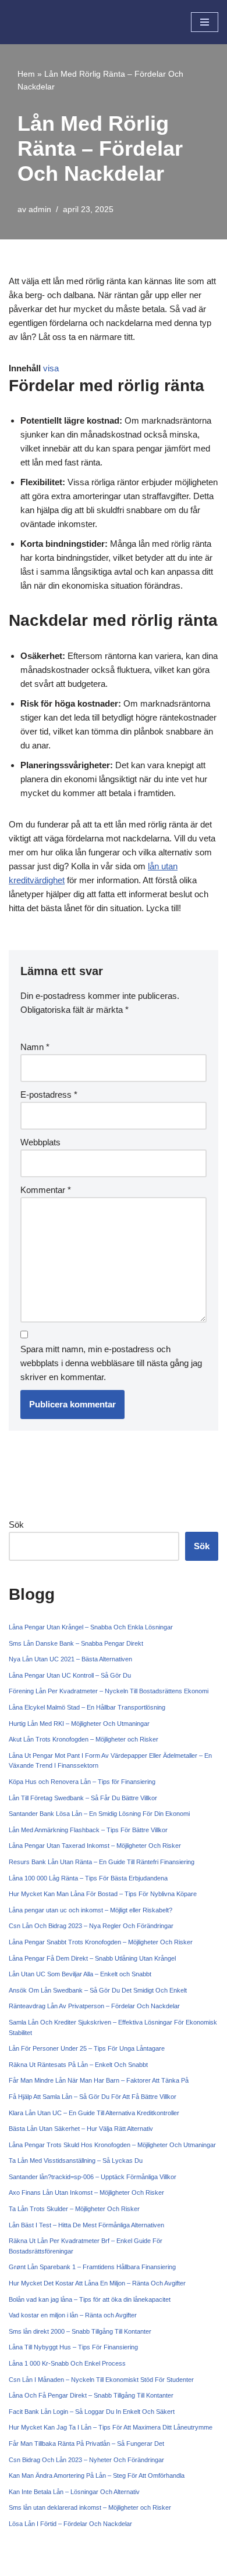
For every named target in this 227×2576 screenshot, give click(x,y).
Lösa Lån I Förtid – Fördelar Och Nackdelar (70, 2524)
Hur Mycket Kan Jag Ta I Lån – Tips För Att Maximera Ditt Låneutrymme (111, 2427)
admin (40, 209)
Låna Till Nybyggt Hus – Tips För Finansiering (73, 2347)
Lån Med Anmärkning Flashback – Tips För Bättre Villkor (88, 1830)
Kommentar (46, 1190)
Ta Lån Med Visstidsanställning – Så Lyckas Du (76, 2161)
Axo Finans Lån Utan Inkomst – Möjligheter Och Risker (86, 2192)
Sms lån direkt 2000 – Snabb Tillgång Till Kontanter (80, 2331)
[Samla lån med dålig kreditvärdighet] (44, 22)
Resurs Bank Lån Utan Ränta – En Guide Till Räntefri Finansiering (102, 1862)
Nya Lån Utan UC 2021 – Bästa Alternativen (70, 1659)
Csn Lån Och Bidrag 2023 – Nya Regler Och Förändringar (91, 1926)
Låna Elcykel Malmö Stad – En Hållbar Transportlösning (87, 1707)
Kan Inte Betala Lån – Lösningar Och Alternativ (74, 2492)
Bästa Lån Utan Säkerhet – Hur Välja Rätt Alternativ (81, 2129)
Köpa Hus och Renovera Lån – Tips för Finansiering (82, 1782)
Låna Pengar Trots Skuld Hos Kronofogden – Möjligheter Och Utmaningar (112, 2145)
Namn (35, 1047)
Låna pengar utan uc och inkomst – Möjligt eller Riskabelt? (91, 1910)
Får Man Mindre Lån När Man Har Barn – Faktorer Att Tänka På (99, 2080)
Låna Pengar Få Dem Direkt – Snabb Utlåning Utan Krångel (92, 1958)
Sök (16, 1525)
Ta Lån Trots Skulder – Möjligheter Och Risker (74, 2209)
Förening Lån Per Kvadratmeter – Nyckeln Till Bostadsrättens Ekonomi (109, 1691)
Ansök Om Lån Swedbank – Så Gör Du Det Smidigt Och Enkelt (98, 1990)
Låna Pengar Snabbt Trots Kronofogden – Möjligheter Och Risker (101, 1942)
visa (51, 368)
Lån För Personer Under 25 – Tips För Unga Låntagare (87, 2048)
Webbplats (40, 1142)
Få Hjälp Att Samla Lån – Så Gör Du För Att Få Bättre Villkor (93, 2097)
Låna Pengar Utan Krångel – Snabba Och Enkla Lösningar (91, 1627)
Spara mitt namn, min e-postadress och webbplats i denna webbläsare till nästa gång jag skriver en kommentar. (111, 1363)
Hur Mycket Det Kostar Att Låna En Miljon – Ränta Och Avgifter (97, 2283)
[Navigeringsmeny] (205, 22)
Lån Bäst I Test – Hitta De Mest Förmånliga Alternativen (86, 2225)
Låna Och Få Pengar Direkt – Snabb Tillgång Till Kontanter (91, 2395)
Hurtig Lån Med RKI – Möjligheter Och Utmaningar (79, 1724)
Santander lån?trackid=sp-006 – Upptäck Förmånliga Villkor (93, 2177)
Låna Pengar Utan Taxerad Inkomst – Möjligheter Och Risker (95, 1846)
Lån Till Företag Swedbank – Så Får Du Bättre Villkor (83, 1798)
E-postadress (49, 1094)
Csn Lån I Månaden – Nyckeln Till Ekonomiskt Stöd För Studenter (101, 2380)
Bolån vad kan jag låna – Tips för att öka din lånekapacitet (90, 2299)
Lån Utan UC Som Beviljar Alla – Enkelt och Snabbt (80, 1974)
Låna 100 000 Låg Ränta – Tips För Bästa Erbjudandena (88, 1878)
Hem (26, 74)
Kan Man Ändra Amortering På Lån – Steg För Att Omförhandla (97, 2475)
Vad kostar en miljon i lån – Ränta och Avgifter (73, 2315)
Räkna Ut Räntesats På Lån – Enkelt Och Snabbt (78, 2065)
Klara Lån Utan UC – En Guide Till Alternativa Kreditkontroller (94, 2113)
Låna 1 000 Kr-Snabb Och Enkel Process (67, 2363)
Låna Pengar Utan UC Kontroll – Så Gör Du (70, 1675)
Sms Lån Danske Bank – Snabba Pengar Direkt (76, 1643)
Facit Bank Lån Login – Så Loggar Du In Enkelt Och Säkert (92, 2412)
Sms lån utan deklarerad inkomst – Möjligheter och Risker (90, 2507)
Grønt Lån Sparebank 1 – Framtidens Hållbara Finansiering (92, 2267)
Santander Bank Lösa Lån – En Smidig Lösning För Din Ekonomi (99, 1814)
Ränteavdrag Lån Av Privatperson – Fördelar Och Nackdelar (94, 2006)
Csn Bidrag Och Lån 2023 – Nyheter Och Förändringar (86, 2460)
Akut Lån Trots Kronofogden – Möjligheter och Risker (84, 1739)
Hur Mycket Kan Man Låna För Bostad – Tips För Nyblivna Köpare (103, 1894)
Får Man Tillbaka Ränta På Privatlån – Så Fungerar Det (86, 2444)
